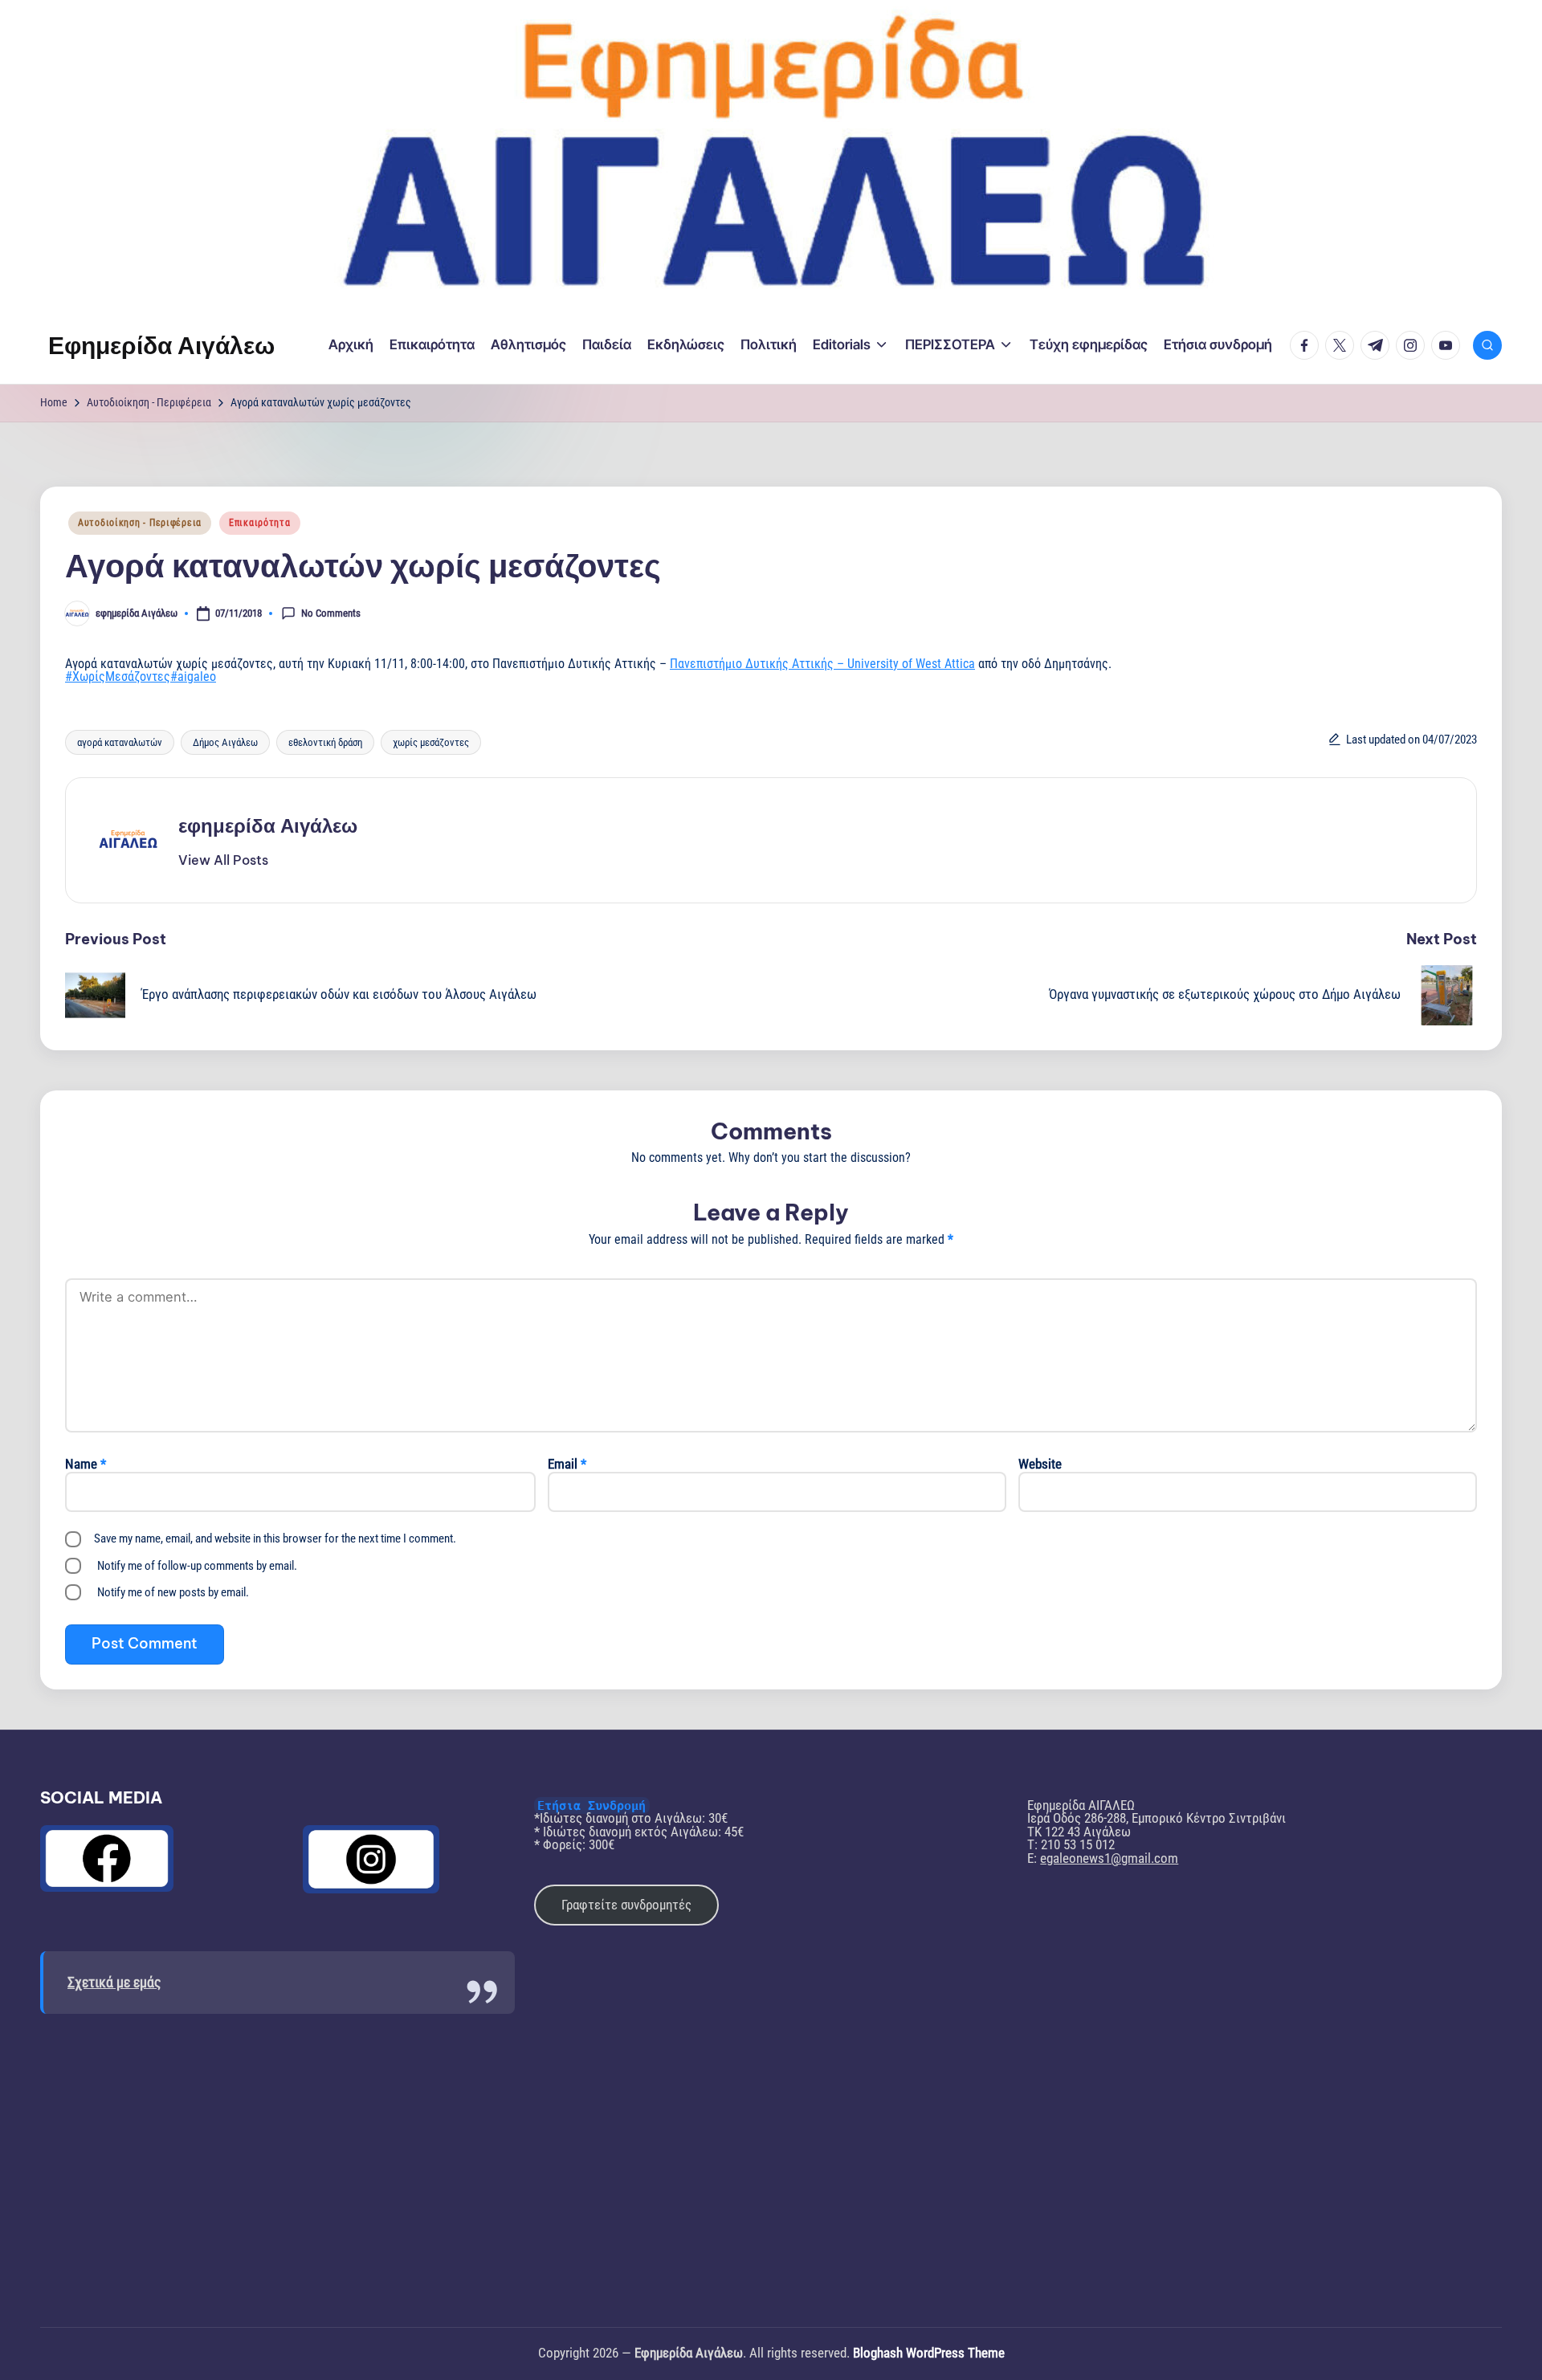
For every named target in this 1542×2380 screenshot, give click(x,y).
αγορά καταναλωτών (120, 742)
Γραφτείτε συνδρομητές (626, 1905)
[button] (223, 860)
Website (1040, 1465)
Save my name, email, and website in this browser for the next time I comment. (275, 1539)
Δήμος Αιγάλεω (225, 742)
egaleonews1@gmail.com (1109, 1858)
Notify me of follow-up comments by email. (197, 1566)
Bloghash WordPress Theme (929, 2354)
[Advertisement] (277, 2158)
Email (567, 1465)
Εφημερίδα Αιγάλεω (161, 345)
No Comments (331, 612)
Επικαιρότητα (260, 523)
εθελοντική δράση (325, 742)
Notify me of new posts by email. (173, 1592)
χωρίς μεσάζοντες (431, 742)
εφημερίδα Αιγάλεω (268, 825)
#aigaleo (193, 677)
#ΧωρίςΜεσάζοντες (118, 677)
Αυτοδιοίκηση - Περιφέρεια (140, 523)
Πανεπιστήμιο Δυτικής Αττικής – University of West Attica (822, 664)
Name (86, 1465)
